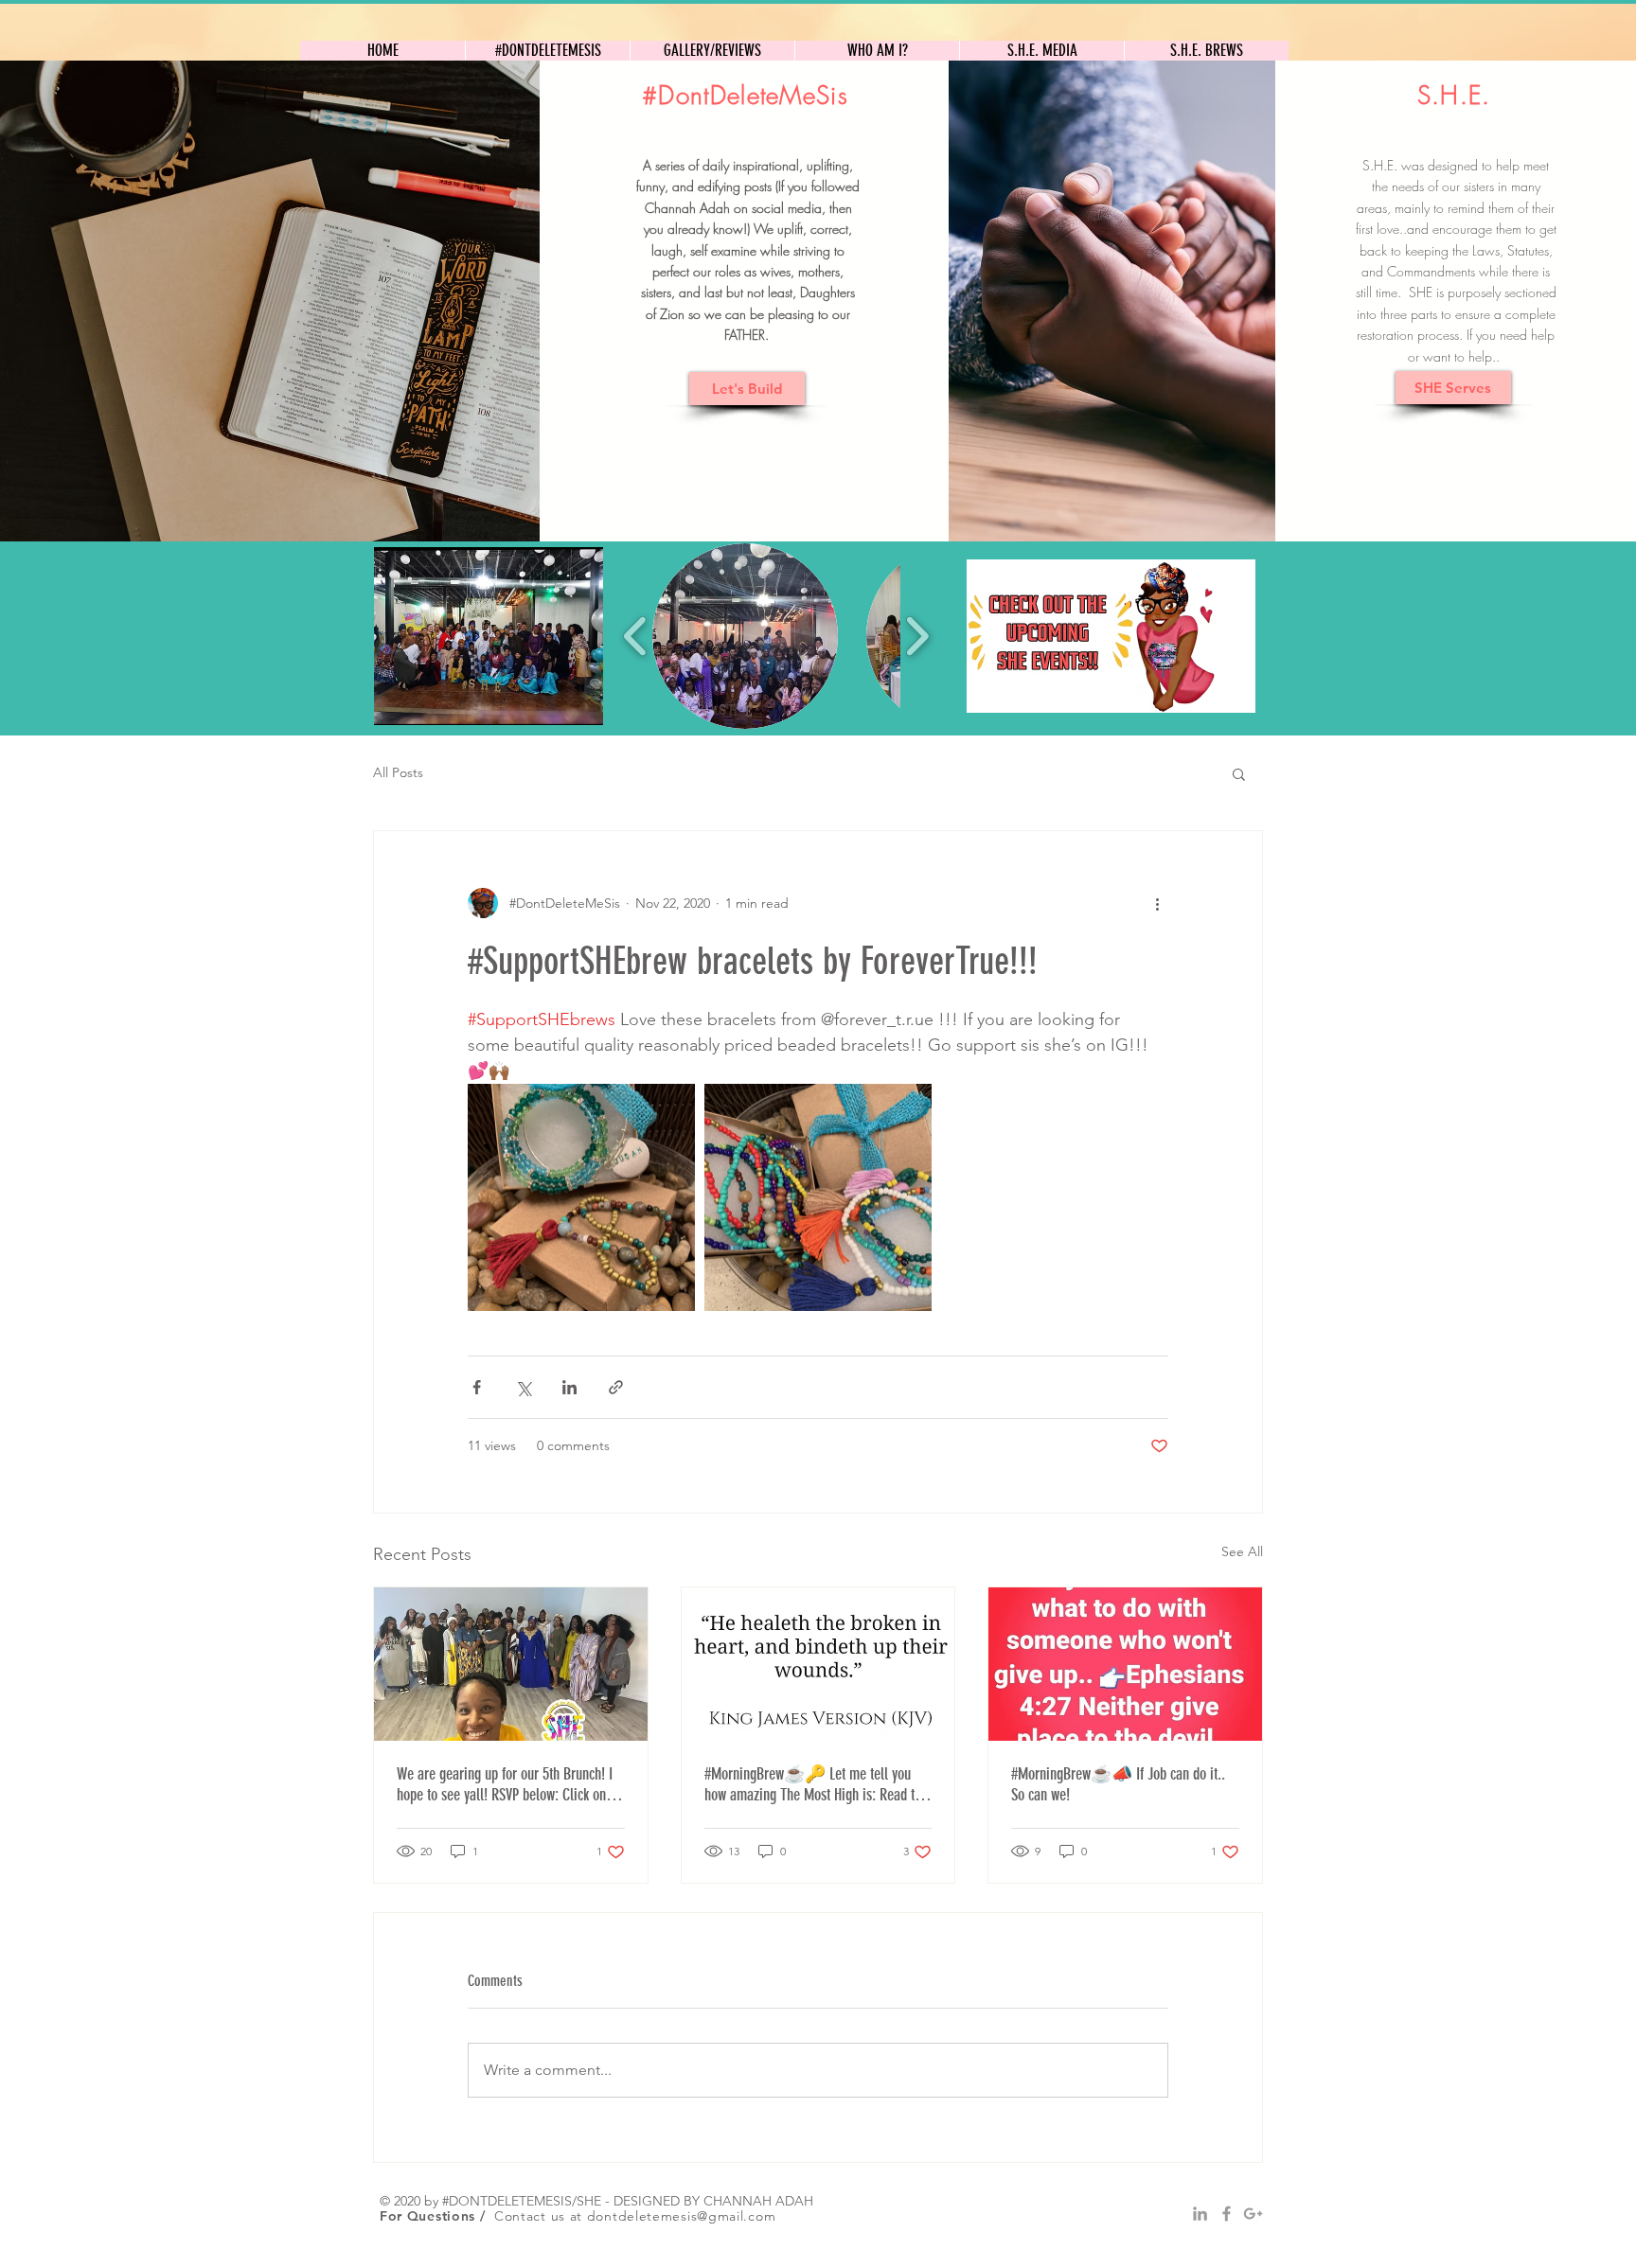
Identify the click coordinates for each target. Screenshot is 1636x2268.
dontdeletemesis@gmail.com (682, 2216)
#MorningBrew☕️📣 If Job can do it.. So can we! (1118, 1784)
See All (1242, 1551)
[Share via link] (616, 1387)
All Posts (398, 772)
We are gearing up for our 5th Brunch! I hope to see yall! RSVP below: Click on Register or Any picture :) (505, 1784)
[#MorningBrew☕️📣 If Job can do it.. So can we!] (1125, 1664)
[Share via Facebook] (477, 1387)
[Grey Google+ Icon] (1253, 2214)
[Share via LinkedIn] (569, 1387)
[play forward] (917, 636)
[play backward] (636, 636)
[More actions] (1157, 903)
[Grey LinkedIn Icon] (1200, 2214)
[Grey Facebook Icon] (1227, 2214)
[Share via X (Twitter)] (523, 1387)
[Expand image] (581, 1197)
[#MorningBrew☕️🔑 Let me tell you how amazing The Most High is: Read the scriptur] (818, 1664)
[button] (489, 636)
